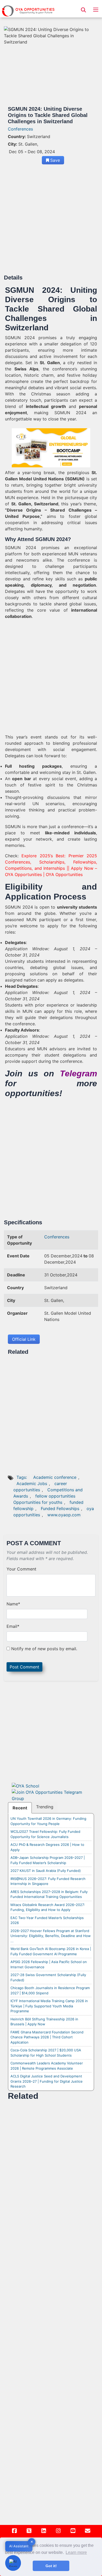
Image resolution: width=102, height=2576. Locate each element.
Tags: (22, 1477)
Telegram (78, 1073)
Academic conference (55, 1477)
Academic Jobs (32, 1483)
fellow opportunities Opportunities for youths (44, 1499)
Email (13, 1626)
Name (13, 1604)
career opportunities (40, 1487)
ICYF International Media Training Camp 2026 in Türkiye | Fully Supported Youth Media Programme (49, 2006)
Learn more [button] (76, 2552)
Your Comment (21, 1569)
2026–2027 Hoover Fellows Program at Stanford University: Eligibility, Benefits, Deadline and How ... (51, 1936)
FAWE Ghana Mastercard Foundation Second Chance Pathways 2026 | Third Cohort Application (47, 2037)
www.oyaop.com (64, 1515)
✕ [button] (32, 2542)
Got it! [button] (51, 2566)
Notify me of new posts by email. (44, 1649)
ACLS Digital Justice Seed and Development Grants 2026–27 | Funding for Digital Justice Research (47, 2081)
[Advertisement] (51, 221)
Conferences (20, 129)
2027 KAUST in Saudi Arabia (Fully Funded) (46, 1871)
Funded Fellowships (60, 1509)
